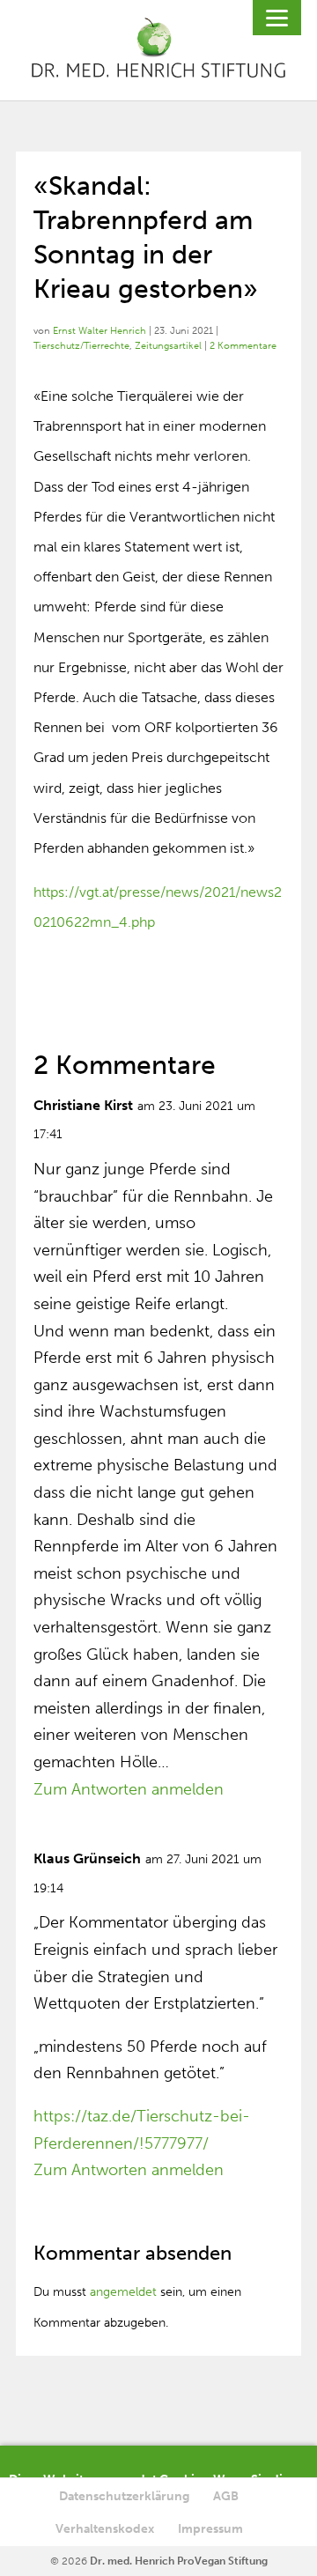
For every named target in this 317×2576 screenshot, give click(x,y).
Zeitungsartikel (168, 346)
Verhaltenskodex (105, 2529)
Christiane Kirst (83, 1105)
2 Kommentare (243, 346)
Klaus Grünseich (87, 1858)
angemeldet (123, 2292)
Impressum (210, 2529)
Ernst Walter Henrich (100, 331)
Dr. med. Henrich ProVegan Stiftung (179, 2561)
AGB (226, 2496)
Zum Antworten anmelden (129, 1789)
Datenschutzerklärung (124, 2496)
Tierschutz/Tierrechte (81, 346)
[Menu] (277, 18)
